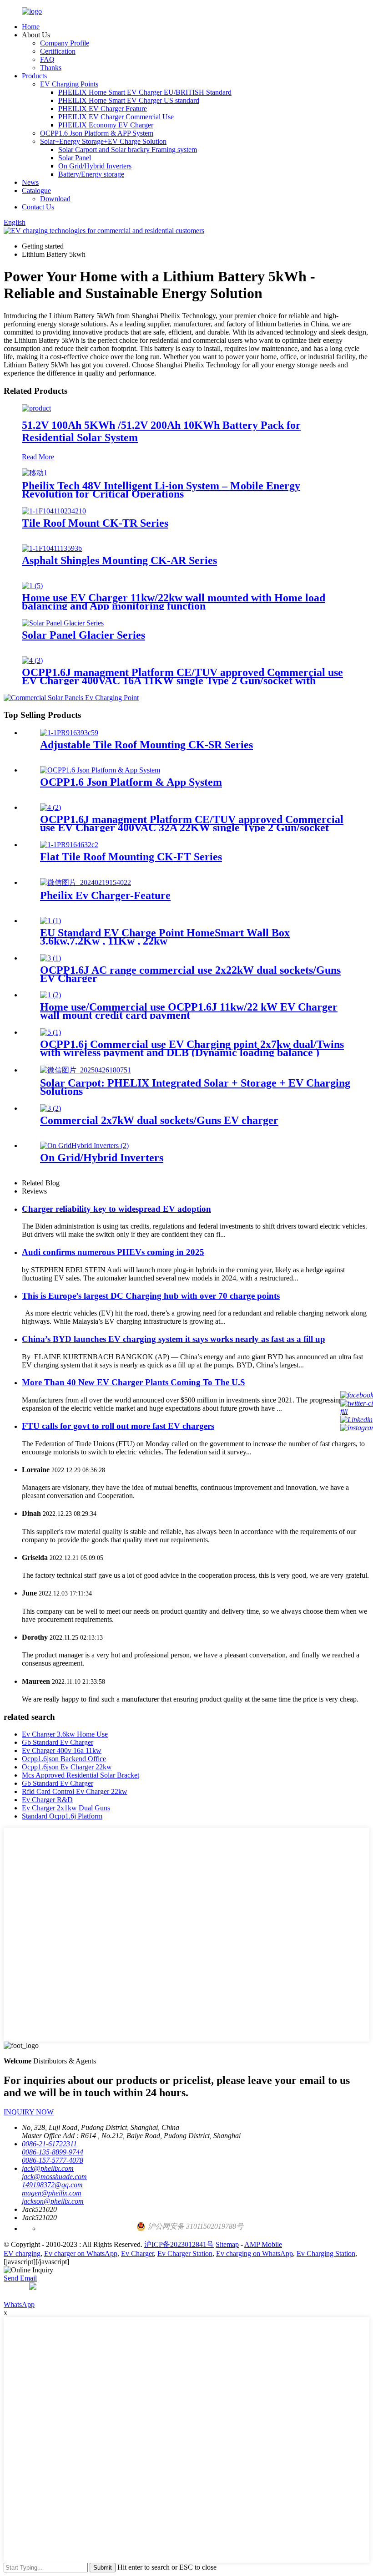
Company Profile (65, 43)
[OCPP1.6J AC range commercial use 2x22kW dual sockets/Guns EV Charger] (50, 958)
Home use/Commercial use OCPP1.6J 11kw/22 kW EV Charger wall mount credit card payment (189, 1011)
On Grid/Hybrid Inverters (95, 166)
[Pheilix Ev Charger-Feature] (86, 882)
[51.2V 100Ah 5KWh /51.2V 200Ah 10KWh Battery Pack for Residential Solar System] (36, 408)
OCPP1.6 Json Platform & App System (131, 782)
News (30, 182)
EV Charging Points (69, 84)
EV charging (22, 2253)
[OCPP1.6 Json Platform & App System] (100, 770)
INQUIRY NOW (29, 2112)
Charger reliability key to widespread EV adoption (116, 1209)
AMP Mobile (263, 2244)
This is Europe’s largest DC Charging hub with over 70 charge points (151, 1296)
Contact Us (38, 207)
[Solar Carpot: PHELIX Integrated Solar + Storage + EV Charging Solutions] (86, 1070)
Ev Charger (137, 2253)
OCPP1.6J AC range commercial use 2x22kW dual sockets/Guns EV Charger (190, 974)
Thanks (51, 68)
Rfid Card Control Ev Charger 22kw (75, 1791)
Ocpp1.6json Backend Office (64, 1759)
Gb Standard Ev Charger (58, 1742)
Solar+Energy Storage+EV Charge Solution (103, 141)
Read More (38, 457)
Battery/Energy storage (91, 174)
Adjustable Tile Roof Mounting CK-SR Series (146, 745)
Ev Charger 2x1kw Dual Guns (66, 1808)
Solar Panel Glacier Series (83, 635)
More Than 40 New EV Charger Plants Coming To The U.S (134, 1382)
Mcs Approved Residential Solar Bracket (81, 1775)
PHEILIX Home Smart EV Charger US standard (129, 100)
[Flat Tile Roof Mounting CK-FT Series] (69, 845)
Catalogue (36, 191)
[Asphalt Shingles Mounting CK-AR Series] (52, 548)
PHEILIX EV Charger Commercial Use (116, 117)
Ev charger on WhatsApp (81, 2253)
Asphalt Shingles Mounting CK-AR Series (119, 560)
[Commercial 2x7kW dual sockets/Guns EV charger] (50, 1108)
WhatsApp (19, 2304)
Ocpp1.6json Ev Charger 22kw (67, 1767)
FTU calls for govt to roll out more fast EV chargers (118, 1426)
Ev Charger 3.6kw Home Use (65, 1734)
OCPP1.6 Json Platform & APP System (97, 133)
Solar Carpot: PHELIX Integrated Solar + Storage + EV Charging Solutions (195, 1087)
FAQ (47, 59)
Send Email (20, 2278)
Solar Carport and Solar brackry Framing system (128, 150)
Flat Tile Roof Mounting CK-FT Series (131, 857)
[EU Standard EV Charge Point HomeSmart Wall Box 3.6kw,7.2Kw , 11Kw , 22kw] (50, 921)
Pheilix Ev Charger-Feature (105, 895)
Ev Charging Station (326, 2253)
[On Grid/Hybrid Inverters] (84, 1146)
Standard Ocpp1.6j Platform (62, 1816)
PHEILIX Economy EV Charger (106, 125)
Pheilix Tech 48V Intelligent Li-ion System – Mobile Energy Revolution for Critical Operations (161, 490)
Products (34, 76)
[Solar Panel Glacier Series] (63, 623)
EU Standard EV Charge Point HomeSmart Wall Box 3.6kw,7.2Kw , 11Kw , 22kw (165, 937)
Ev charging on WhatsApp (255, 2253)
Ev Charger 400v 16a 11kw (62, 1750)
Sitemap (227, 2244)
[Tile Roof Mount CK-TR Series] (54, 511)
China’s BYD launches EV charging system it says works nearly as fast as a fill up (174, 1339)
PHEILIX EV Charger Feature (103, 109)
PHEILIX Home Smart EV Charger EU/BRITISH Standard (145, 92)
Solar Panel (75, 158)
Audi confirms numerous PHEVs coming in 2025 (113, 1252)
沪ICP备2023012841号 (179, 2244)
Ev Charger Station (185, 2253)
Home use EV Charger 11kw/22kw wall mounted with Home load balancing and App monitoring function (174, 602)
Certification (58, 51)
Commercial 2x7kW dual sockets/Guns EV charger (159, 1120)
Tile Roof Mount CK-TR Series (95, 523)
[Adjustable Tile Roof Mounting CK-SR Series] (69, 733)
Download (55, 199)
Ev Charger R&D (47, 1800)
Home (31, 27)
